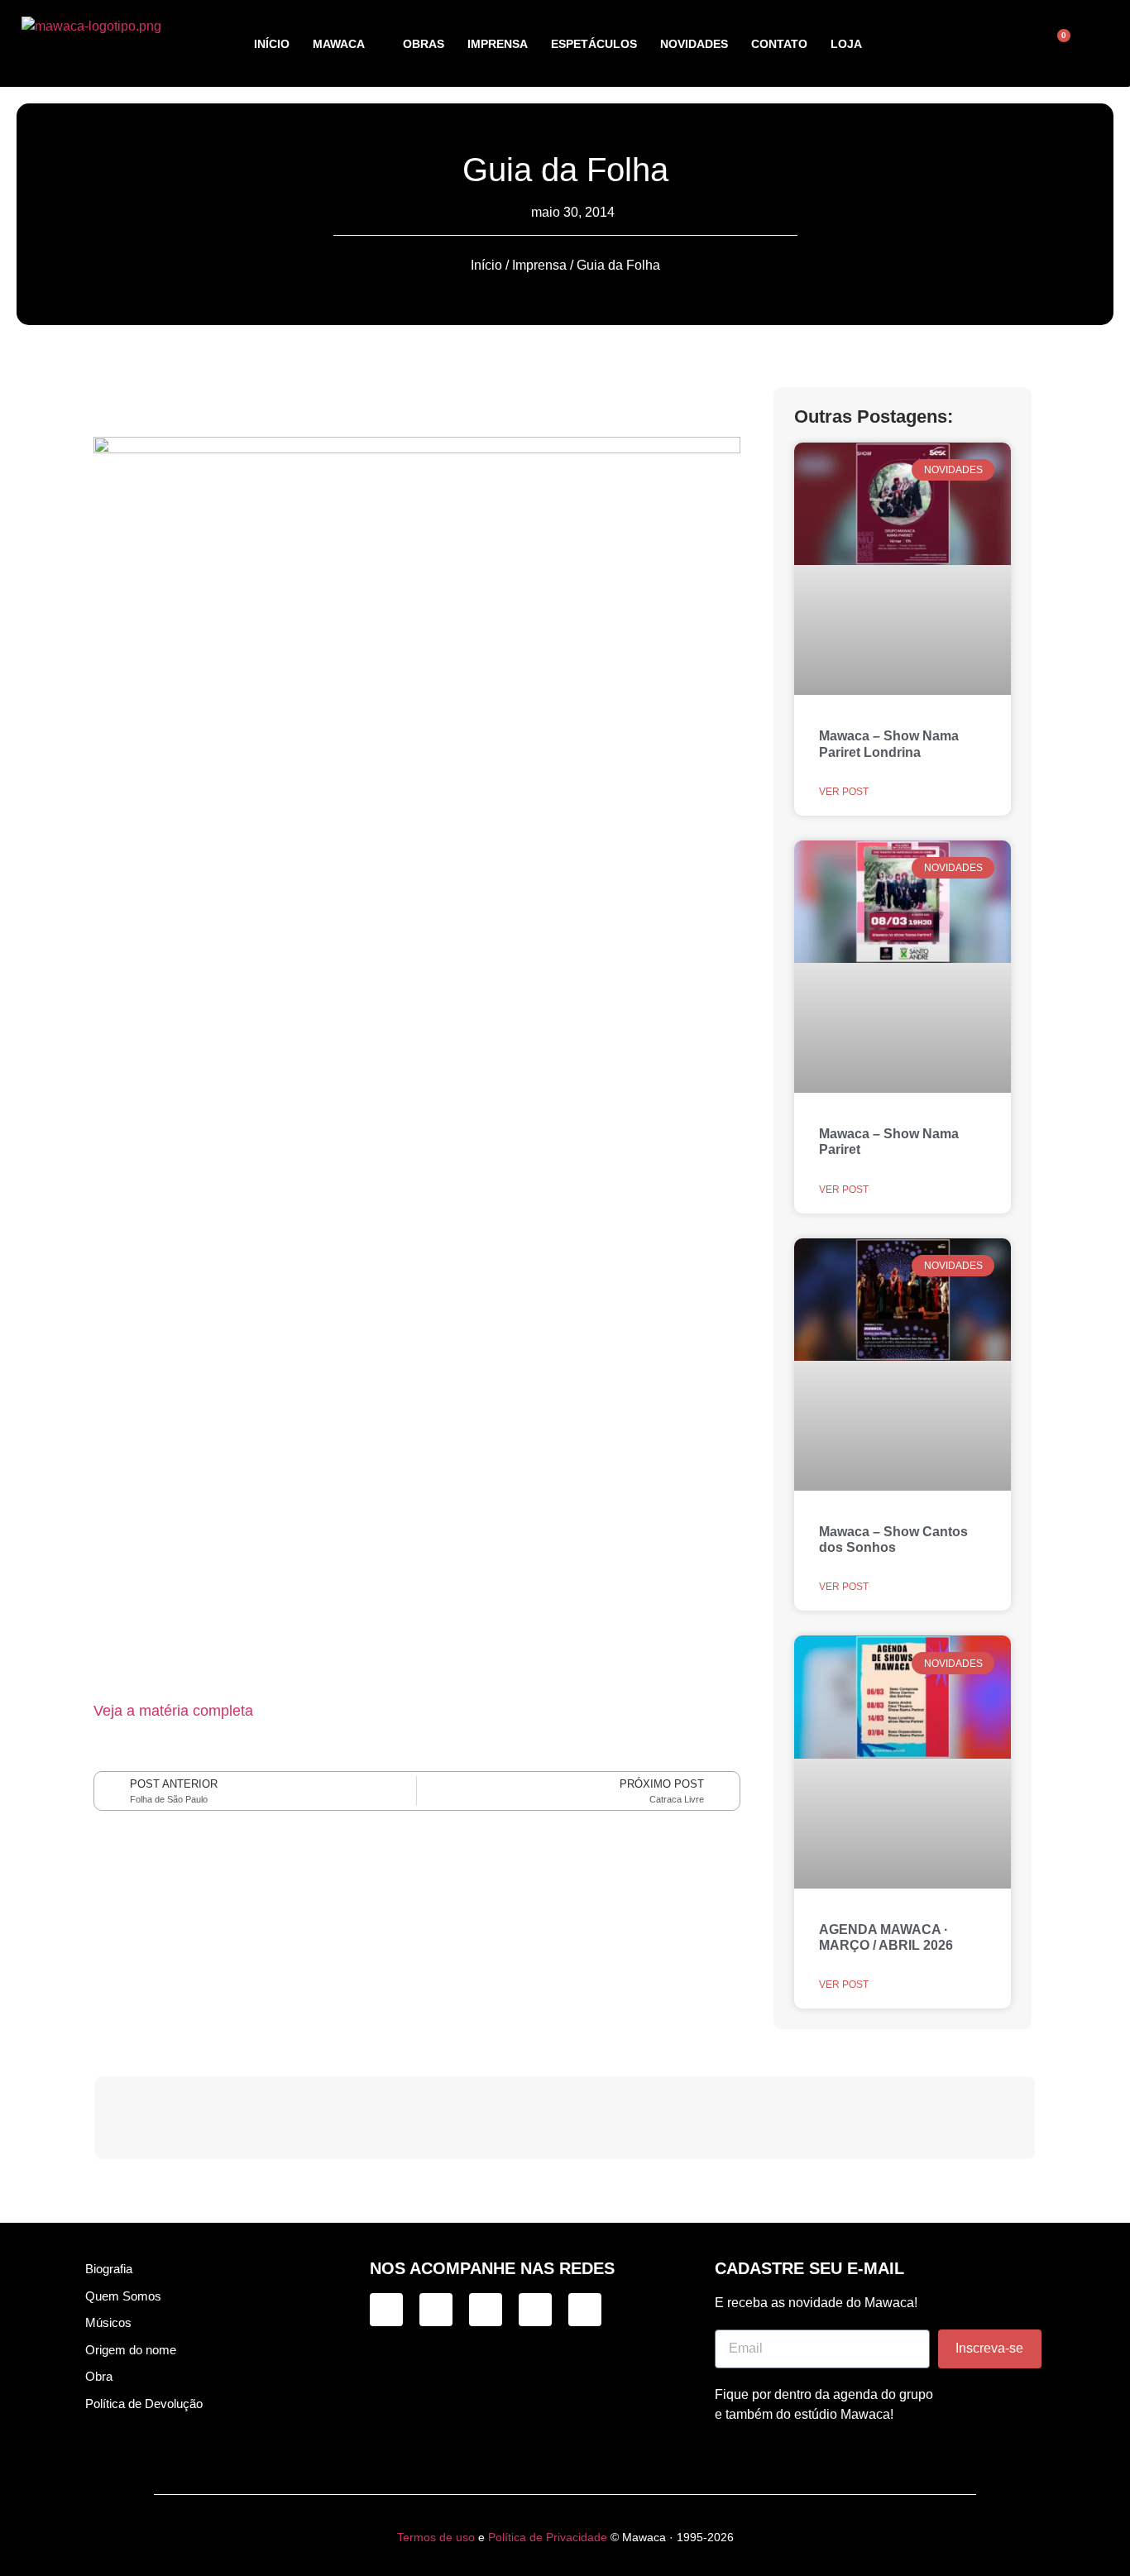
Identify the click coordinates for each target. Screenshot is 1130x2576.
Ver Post (844, 792)
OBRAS (424, 44)
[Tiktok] (436, 2310)
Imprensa (539, 265)
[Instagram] (386, 2310)
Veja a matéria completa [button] (173, 1711)
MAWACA (339, 44)
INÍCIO (272, 44)
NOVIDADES (694, 44)
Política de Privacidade (548, 2537)
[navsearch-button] (991, 44)
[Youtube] (585, 2310)
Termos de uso (436, 2537)
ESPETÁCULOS (594, 44)
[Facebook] (486, 2310)
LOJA (846, 44)
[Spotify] (535, 2310)
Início (486, 265)
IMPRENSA (498, 44)
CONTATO (779, 44)
